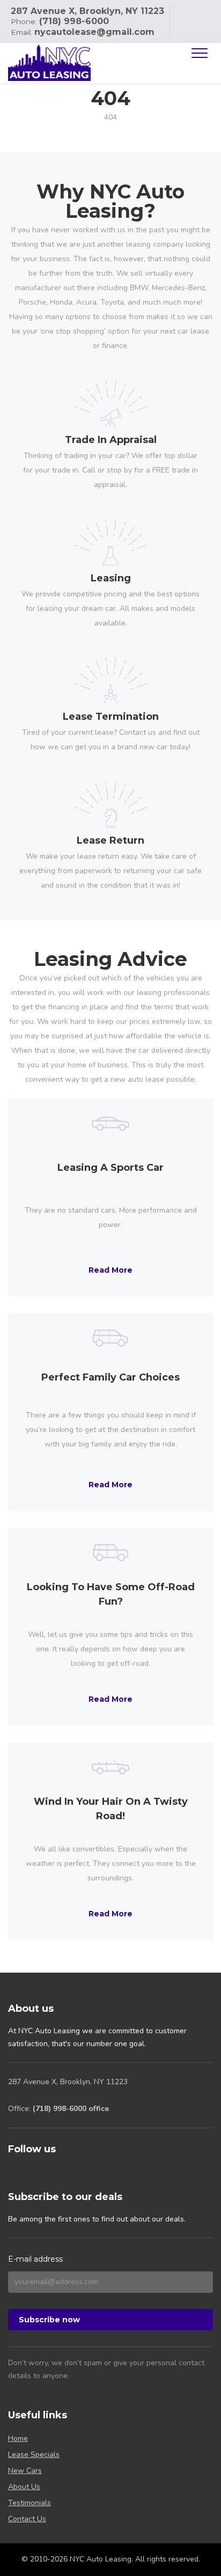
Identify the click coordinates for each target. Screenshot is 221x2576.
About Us (24, 2487)
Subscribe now (49, 2320)
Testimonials (30, 2503)
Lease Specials (34, 2455)
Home (18, 2438)
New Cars (25, 2471)
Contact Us (27, 2519)
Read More (110, 1270)
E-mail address (35, 2259)
